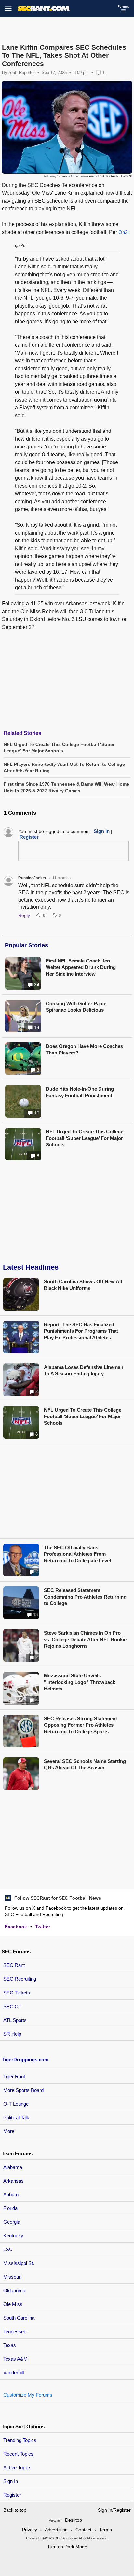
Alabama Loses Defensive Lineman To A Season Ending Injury (84, 1370)
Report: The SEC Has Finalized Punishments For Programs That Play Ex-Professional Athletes (81, 1331)
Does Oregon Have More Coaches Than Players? (84, 1049)
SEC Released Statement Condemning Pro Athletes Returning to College (85, 1597)
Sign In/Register (114, 2510)
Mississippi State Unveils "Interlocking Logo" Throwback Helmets (80, 1682)
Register (13, 2495)
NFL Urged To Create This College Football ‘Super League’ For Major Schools (85, 1138)
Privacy (30, 2530)
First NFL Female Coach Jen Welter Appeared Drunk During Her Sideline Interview (81, 967)
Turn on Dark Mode (67, 2547)
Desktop (74, 2520)
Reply (24, 915)
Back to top (15, 2510)
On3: (124, 232)
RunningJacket (32, 878)
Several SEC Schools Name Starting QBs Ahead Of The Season (85, 1764)
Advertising (56, 2530)
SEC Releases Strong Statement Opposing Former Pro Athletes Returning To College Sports (80, 1725)
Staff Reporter (22, 73)
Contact (83, 2530)
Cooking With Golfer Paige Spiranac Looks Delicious (76, 1007)
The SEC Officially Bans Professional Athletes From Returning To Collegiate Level (77, 1554)
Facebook (16, 1927)
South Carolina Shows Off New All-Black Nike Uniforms (84, 1285)
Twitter (43, 1927)
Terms (106, 2530)
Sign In (11, 2481)
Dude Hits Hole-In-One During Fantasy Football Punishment (80, 1092)
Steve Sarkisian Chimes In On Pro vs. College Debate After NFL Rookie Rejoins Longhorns (85, 1639)
